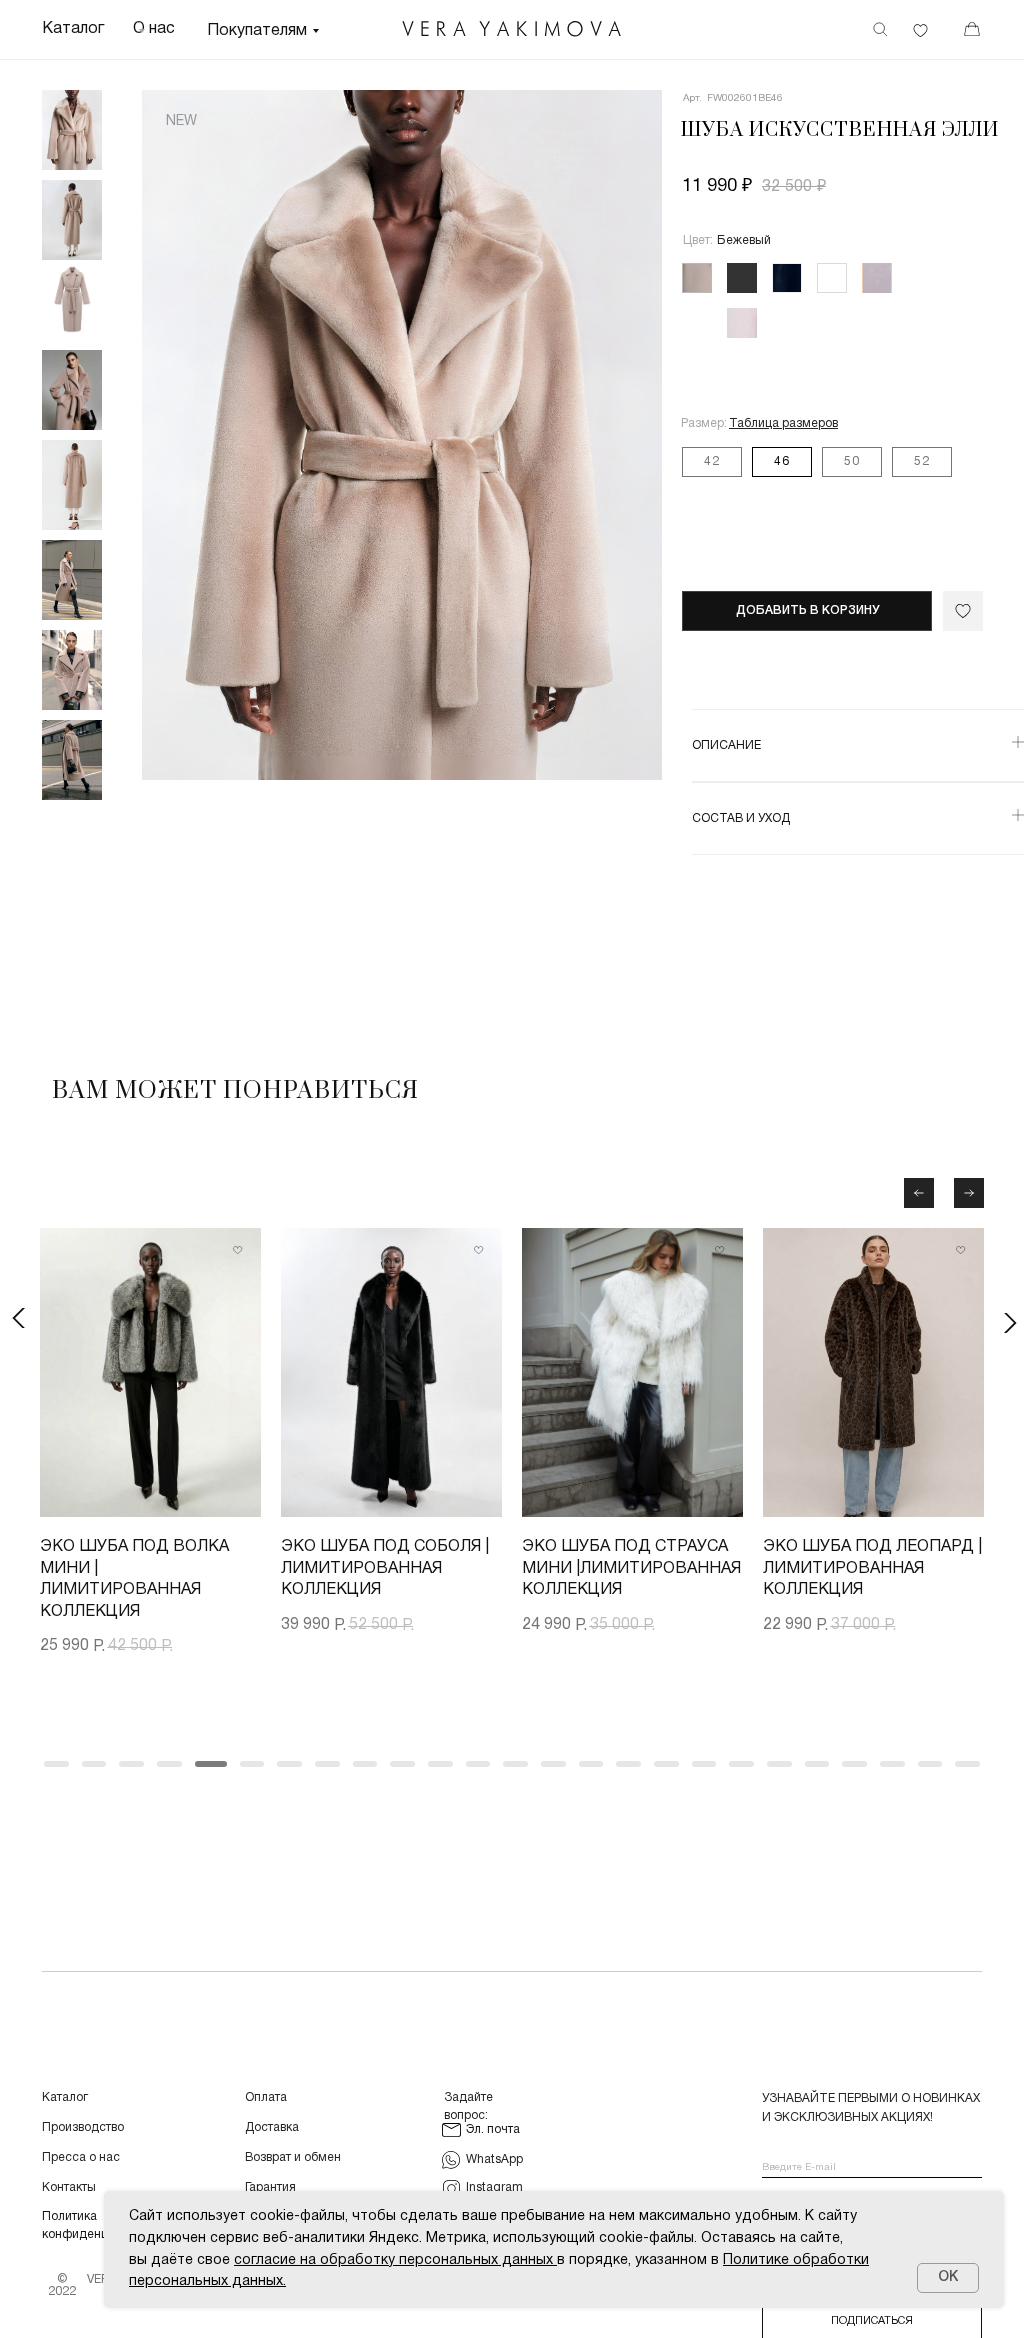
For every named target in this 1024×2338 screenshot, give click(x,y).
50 (852, 461)
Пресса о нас (81, 2157)
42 (712, 461)
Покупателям (257, 31)
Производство (83, 2127)
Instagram (494, 2187)
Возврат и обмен (293, 2157)
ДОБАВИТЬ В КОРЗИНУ (807, 610)
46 (782, 461)
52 (922, 461)
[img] (512, 29)
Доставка (272, 2127)
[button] (783, 423)
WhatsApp (494, 2159)
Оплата (266, 2097)
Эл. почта (493, 2129)
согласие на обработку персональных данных (393, 2260)
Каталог (65, 2097)
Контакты (69, 2187)
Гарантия (270, 2187)
